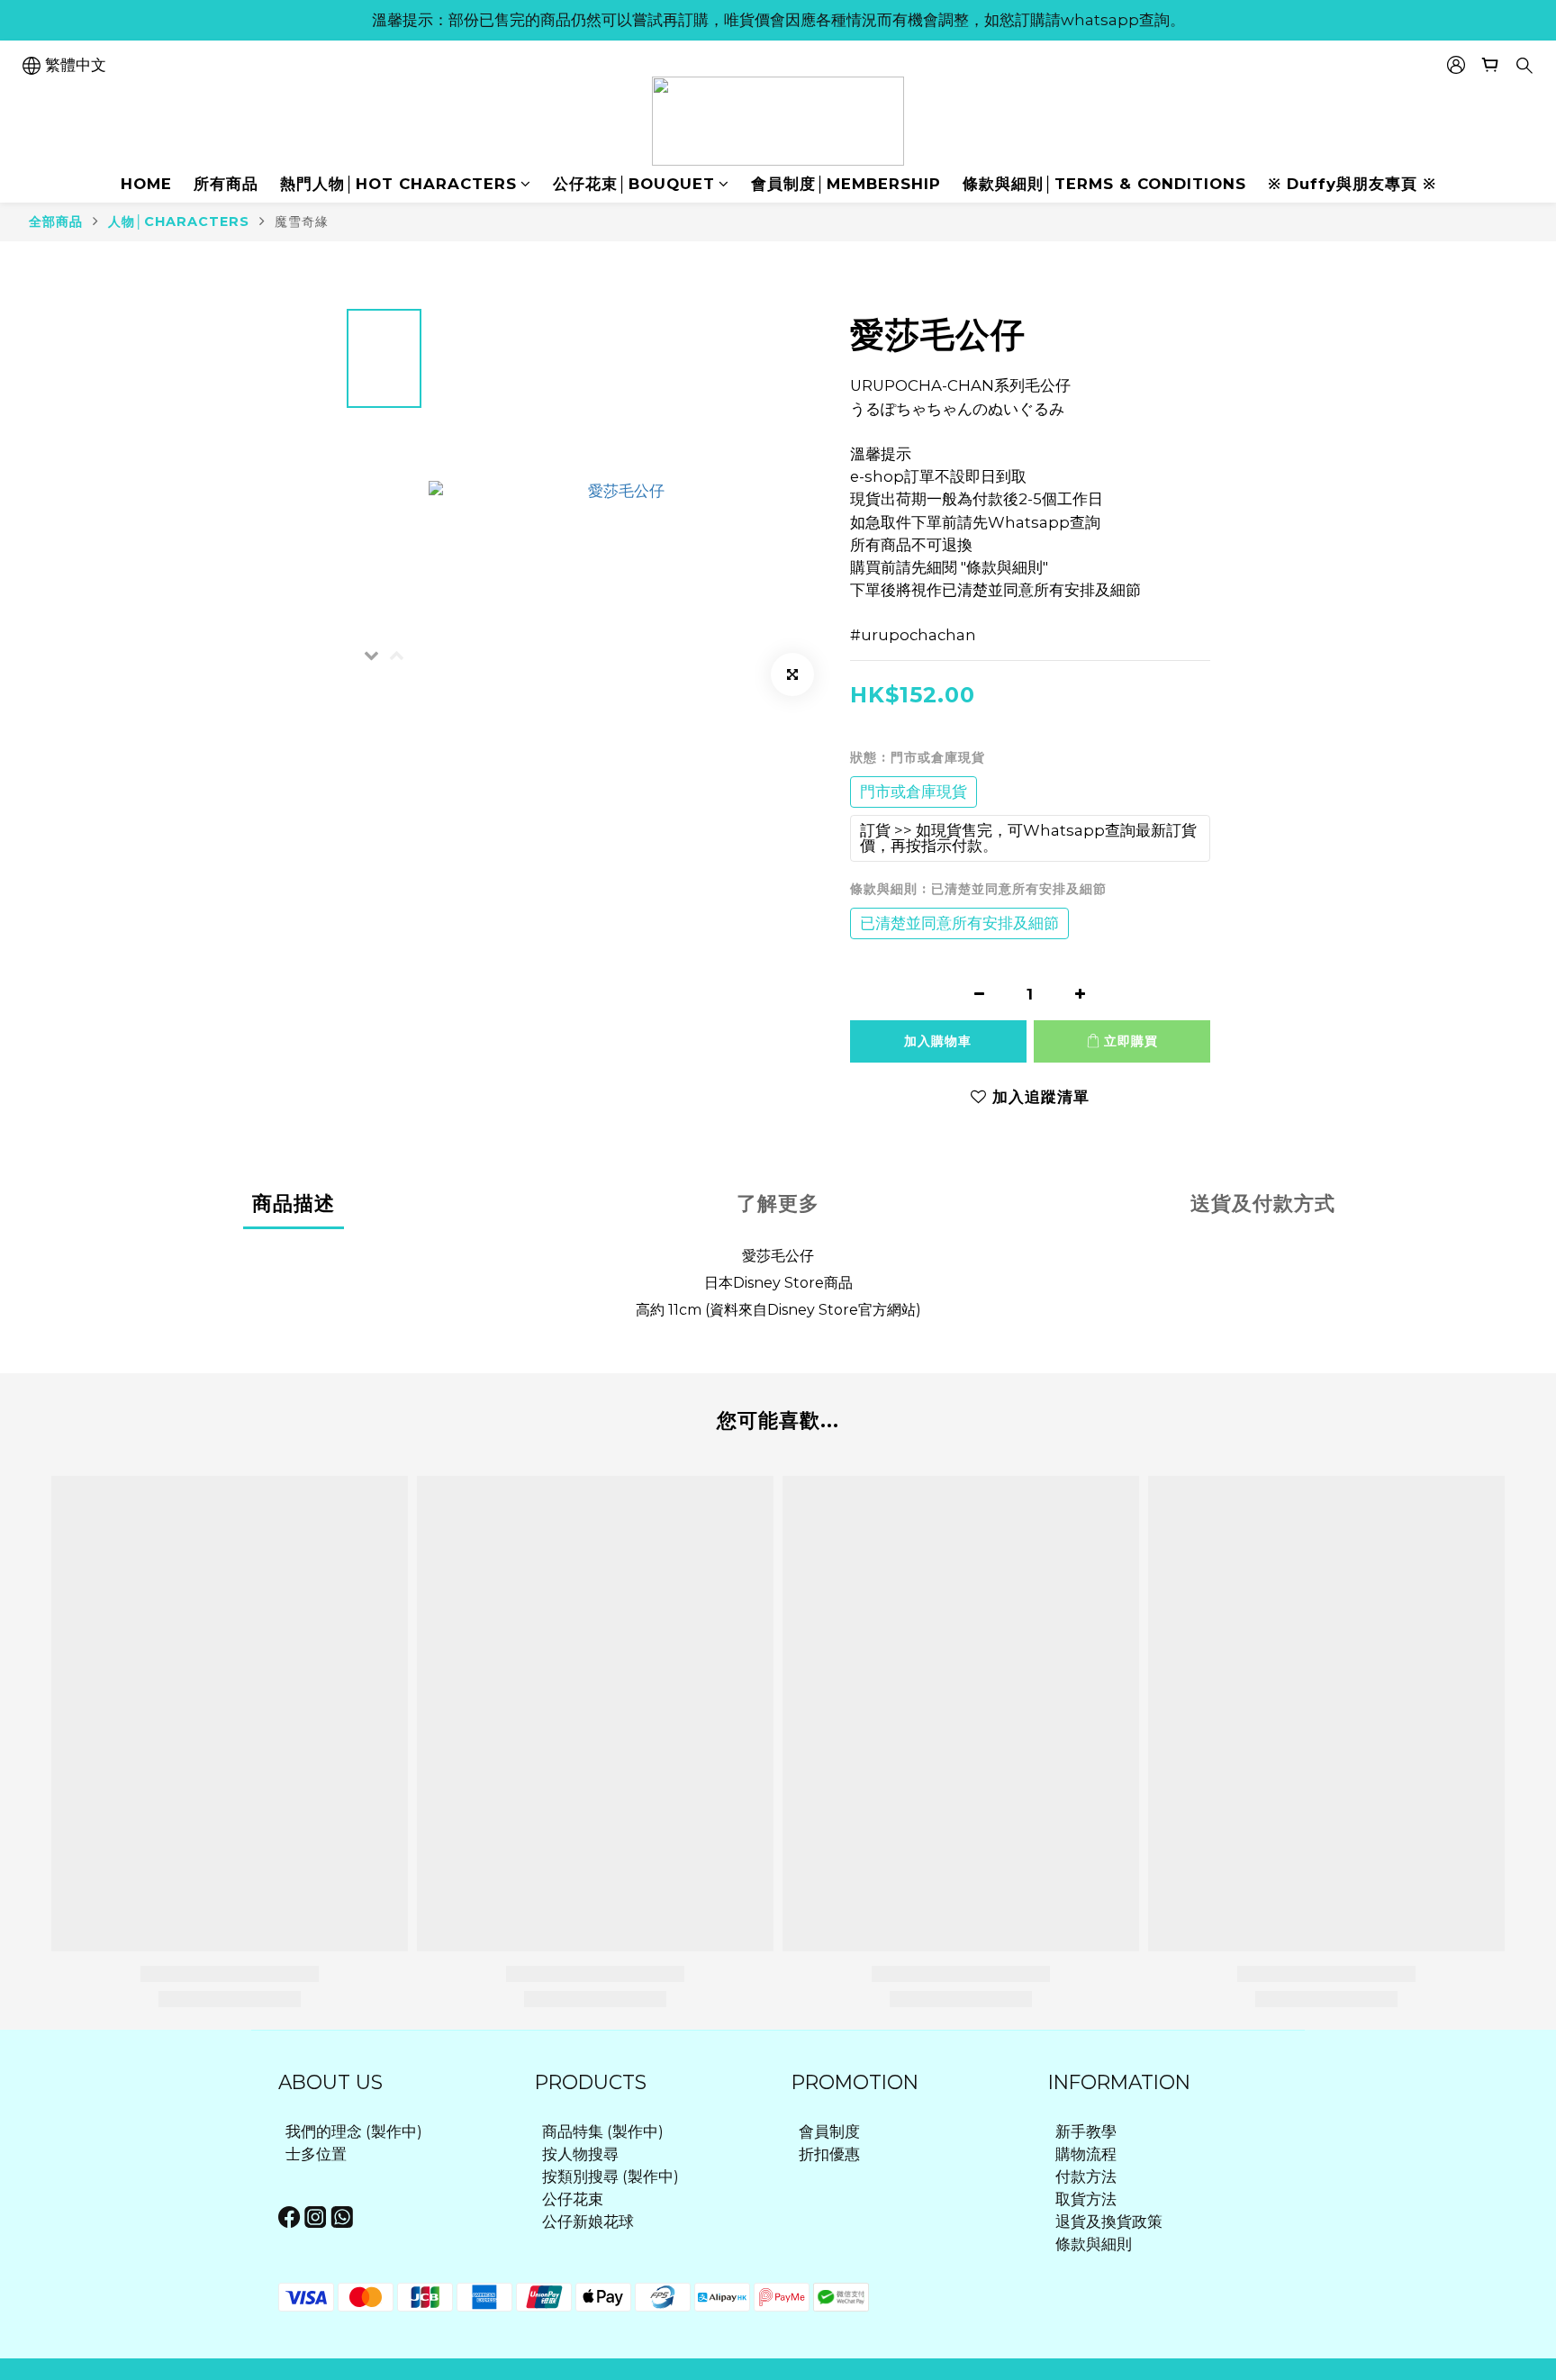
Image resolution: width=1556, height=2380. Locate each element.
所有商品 (226, 184)
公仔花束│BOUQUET (634, 184)
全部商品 (56, 222)
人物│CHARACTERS (179, 222)
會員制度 (829, 2131)
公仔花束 (573, 2199)
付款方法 (1086, 2176)
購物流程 (1086, 2154)
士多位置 (316, 2154)
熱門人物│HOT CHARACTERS (398, 184)
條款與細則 (1094, 2244)
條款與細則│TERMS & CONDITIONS (1104, 184)
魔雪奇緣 (302, 222)
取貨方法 (1086, 2199)
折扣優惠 (829, 2154)
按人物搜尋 (580, 2154)
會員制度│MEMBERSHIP (846, 184)
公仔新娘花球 (588, 2222)
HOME (146, 184)
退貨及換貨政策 (1109, 2222)
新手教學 (1086, 2131)
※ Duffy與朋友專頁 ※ (1352, 184)
